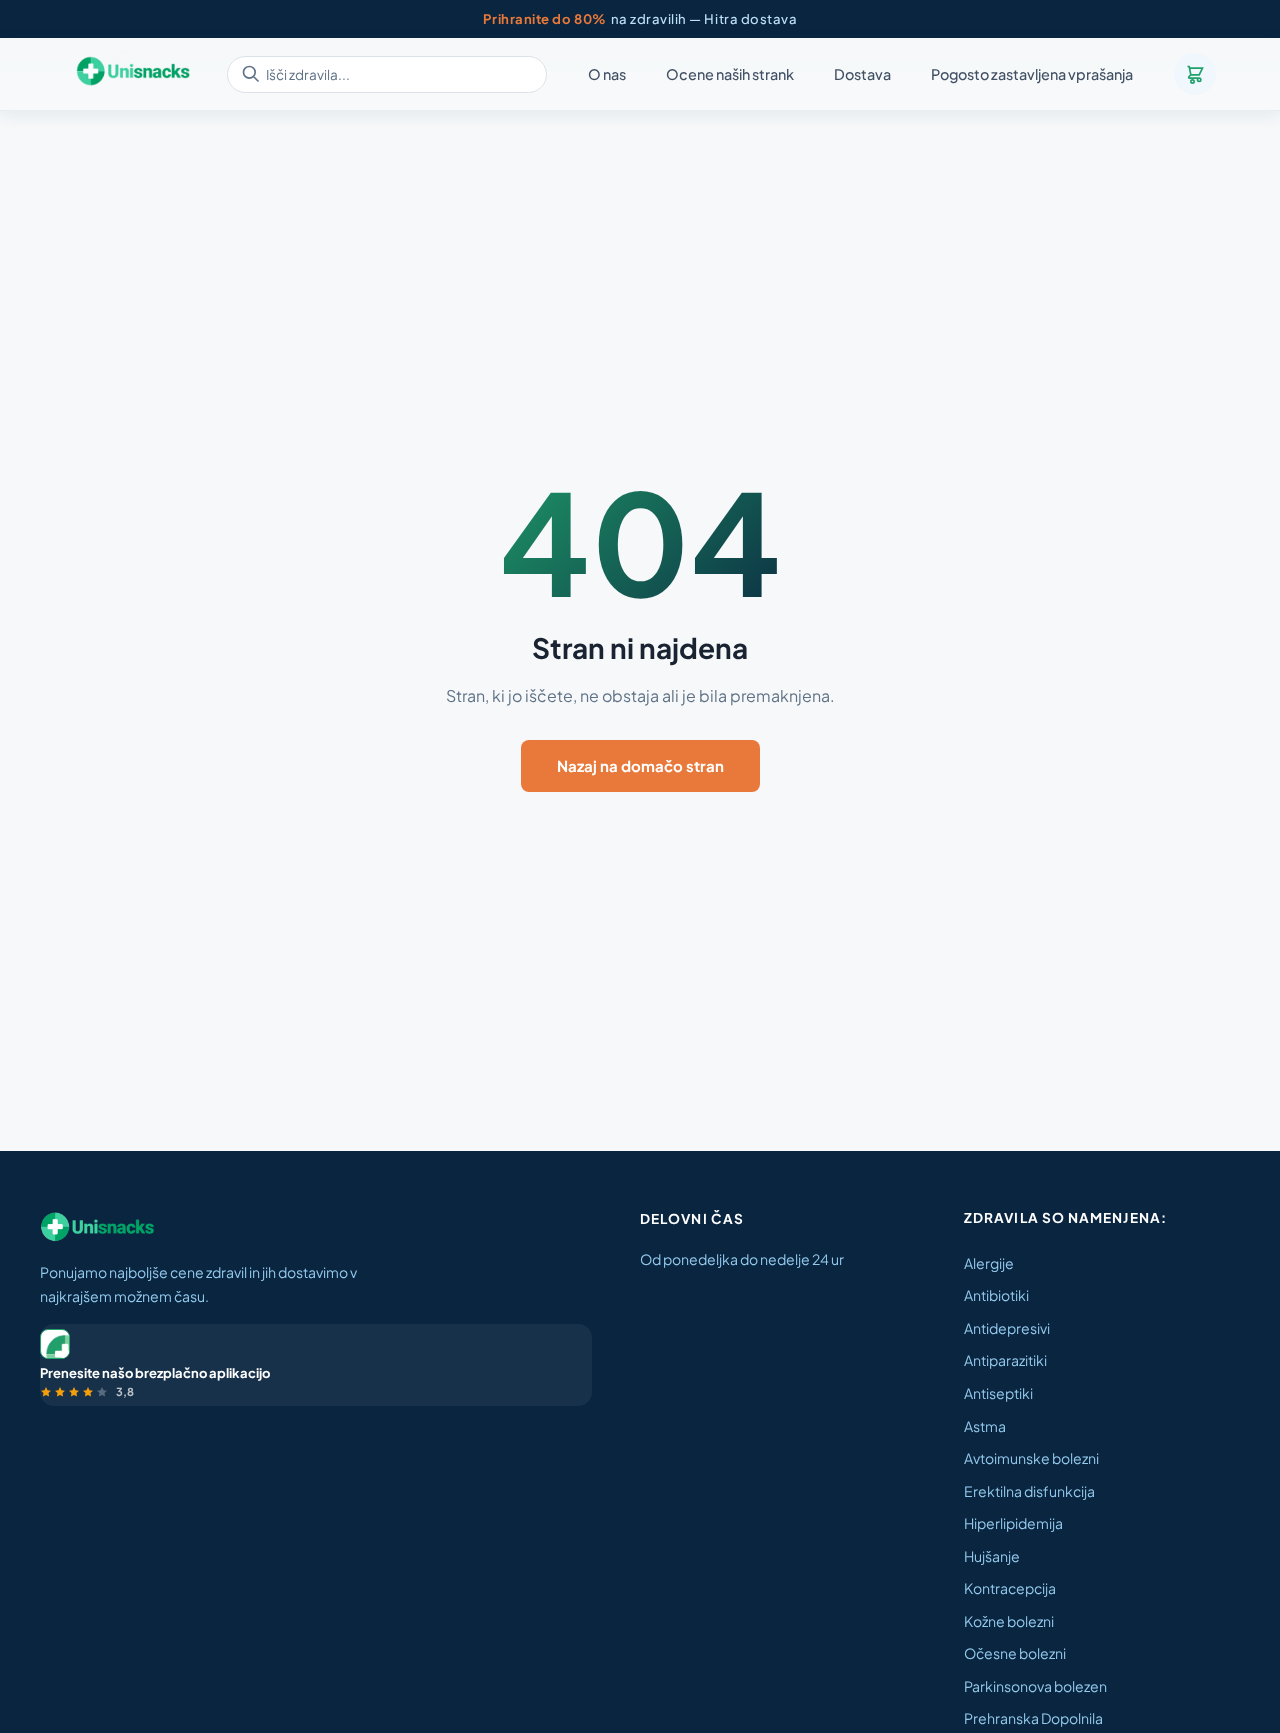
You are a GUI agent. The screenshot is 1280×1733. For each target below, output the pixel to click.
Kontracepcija (1010, 1588)
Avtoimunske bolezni (1031, 1458)
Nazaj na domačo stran (640, 765)
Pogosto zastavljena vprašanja (1032, 75)
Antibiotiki (996, 1295)
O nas (607, 75)
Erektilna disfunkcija (1029, 1491)
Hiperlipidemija (1013, 1523)
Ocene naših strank (730, 75)
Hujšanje (992, 1556)
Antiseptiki (998, 1393)
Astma (985, 1426)
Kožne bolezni (1009, 1621)
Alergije (989, 1263)
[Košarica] (1195, 74)
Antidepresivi (1007, 1328)
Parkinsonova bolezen (1035, 1686)
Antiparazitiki (1005, 1360)
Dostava (862, 75)
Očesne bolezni (1015, 1653)
